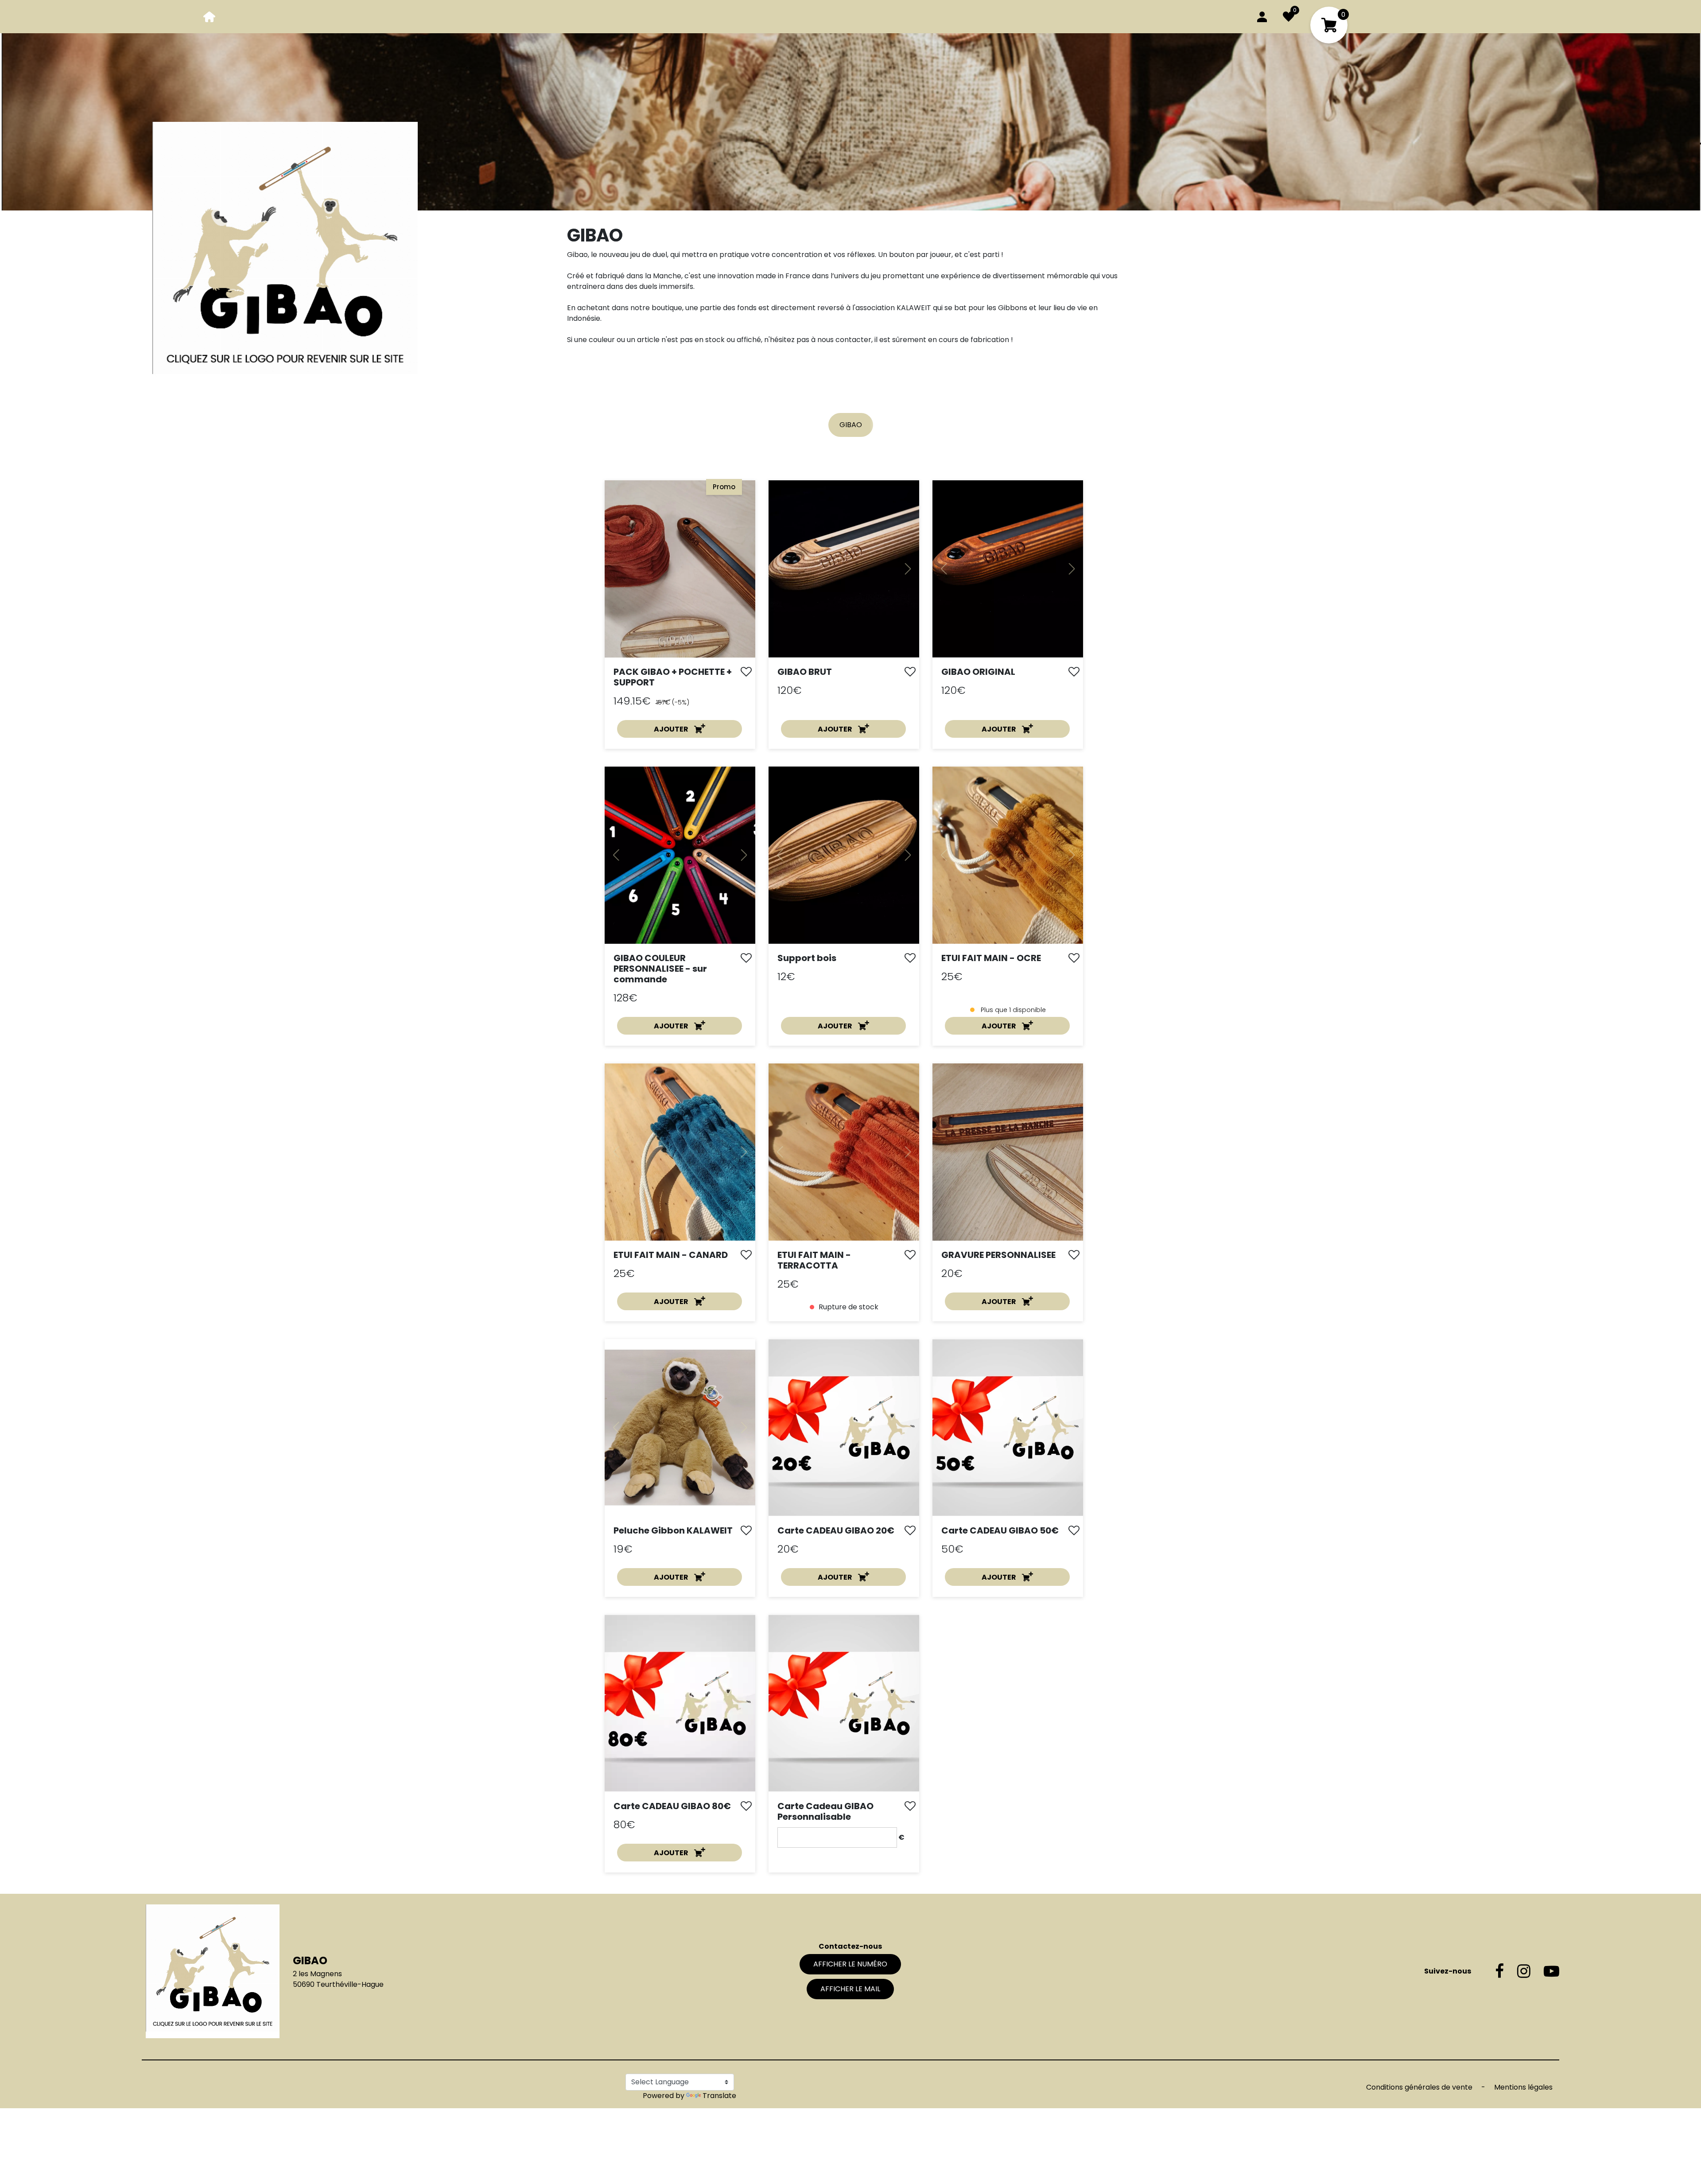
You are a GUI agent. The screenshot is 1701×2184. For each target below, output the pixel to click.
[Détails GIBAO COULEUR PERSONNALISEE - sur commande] (680, 855)
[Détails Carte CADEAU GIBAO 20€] (844, 1427)
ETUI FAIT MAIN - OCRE (991, 958)
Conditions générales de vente (1420, 2087)
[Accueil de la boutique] (210, 16)
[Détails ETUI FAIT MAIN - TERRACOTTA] (844, 1152)
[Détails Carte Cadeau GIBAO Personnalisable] (844, 1703)
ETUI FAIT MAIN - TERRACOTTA (814, 1260)
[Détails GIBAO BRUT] (844, 569)
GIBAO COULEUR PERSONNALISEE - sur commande (660, 969)
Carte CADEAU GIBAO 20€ (836, 1530)
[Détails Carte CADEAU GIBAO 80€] (680, 1703)
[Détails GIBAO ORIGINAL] (1008, 569)
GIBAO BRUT (805, 672)
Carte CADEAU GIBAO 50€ (1000, 1530)
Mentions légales (1523, 2087)
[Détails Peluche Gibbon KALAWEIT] (680, 1428)
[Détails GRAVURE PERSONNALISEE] (1008, 1151)
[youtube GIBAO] (1545, 1971)
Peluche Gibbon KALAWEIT (673, 1530)
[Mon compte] (1262, 16)
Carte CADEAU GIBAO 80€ (672, 1806)
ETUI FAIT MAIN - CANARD (671, 1255)
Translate (719, 2096)
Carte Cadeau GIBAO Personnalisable (825, 1811)
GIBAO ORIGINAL (978, 672)
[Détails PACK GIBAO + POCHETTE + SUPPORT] (680, 568)
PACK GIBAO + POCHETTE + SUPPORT (673, 677)
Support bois (807, 958)
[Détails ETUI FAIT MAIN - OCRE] (1008, 855)
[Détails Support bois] (844, 855)
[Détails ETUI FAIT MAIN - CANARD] (680, 1152)
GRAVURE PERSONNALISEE (998, 1255)
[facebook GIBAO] (1493, 1971)
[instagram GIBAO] (1517, 1971)
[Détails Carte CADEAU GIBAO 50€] (1008, 1427)
